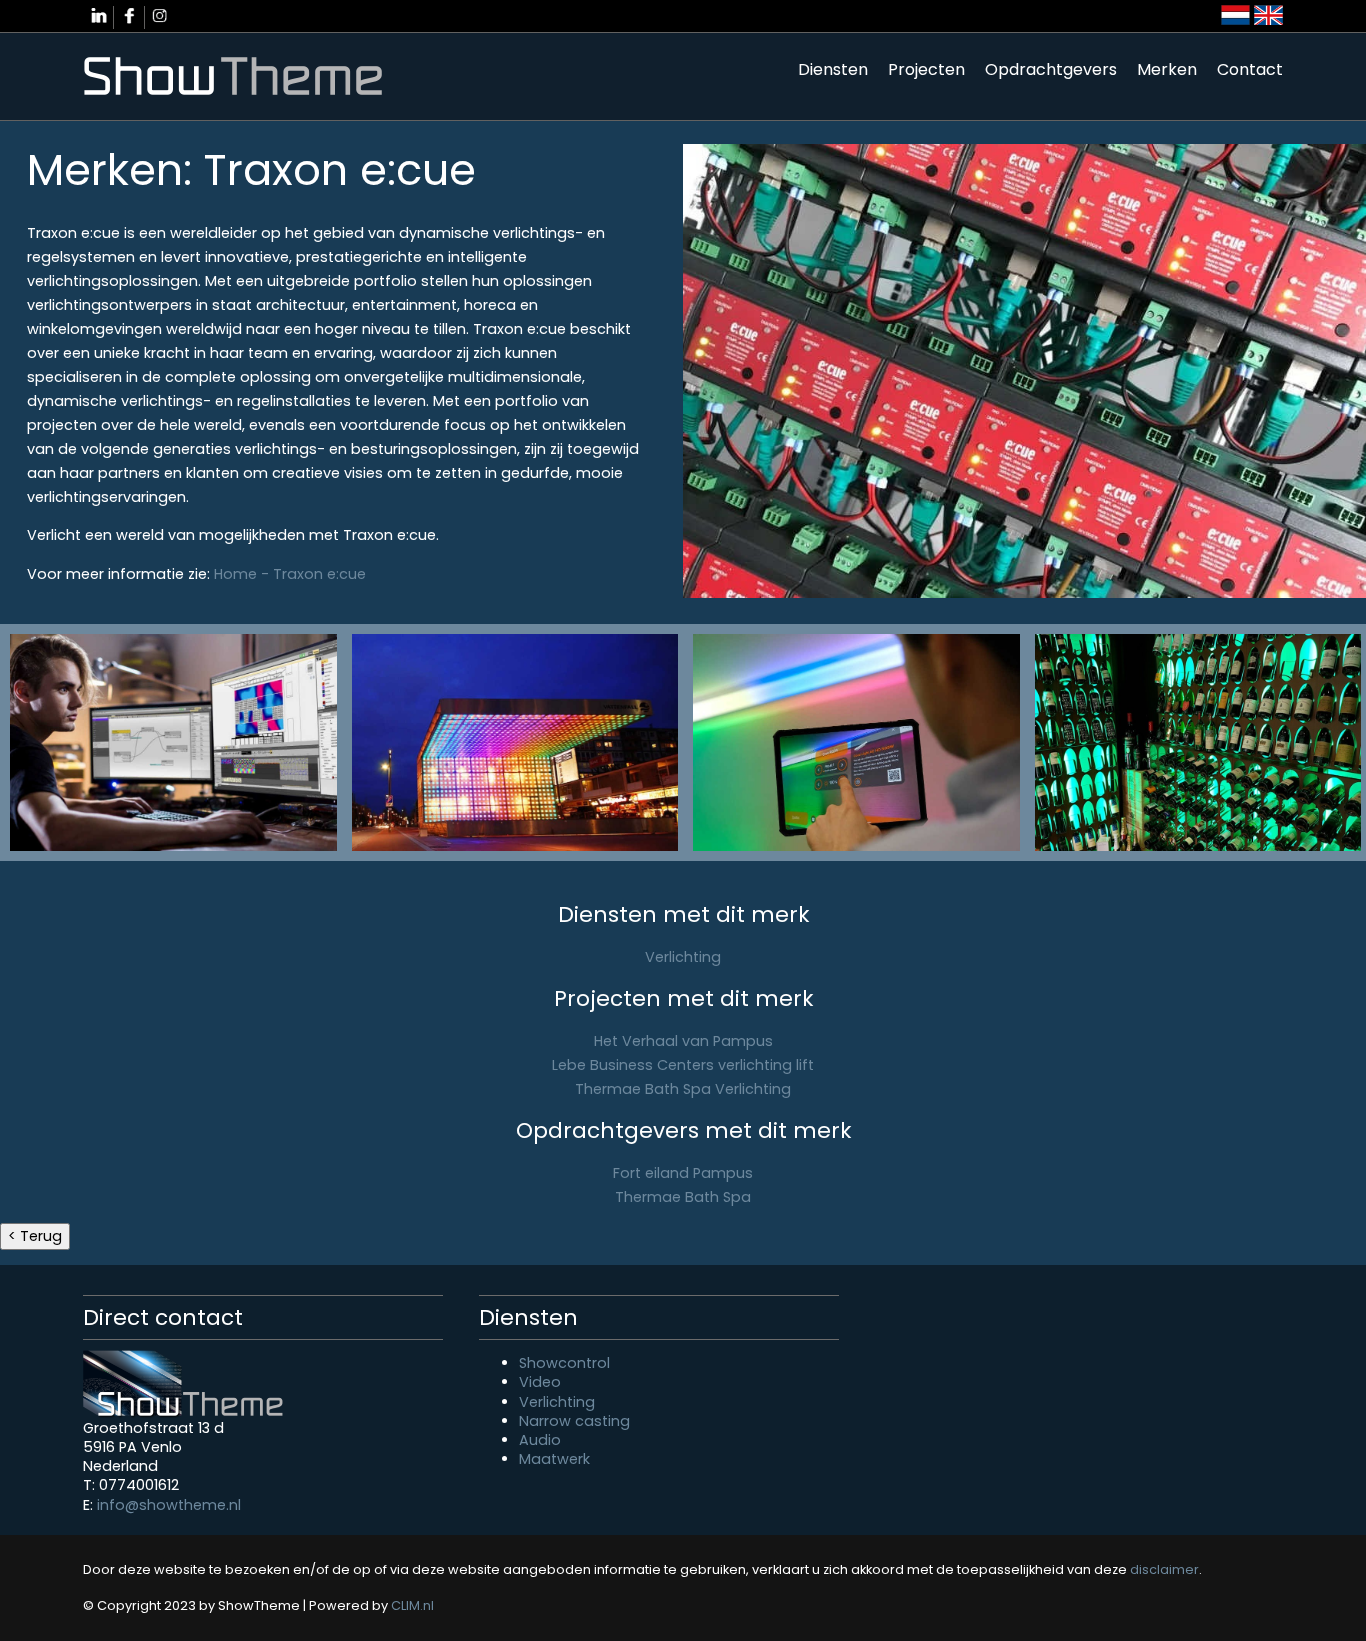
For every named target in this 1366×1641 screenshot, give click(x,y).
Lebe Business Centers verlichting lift (683, 1065)
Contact (1250, 69)
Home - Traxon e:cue (290, 574)
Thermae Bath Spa (683, 1197)
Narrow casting (574, 1421)
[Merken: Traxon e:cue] (173, 742)
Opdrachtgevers (1051, 69)
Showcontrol (564, 1363)
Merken (1167, 69)
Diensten (833, 69)
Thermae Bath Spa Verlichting (683, 1089)
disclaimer (1164, 1569)
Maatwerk (554, 1459)
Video (540, 1382)
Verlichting (683, 957)
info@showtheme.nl (169, 1505)
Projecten (926, 69)
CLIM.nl (412, 1605)
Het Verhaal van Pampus (683, 1041)
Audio (540, 1440)
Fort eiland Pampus (683, 1173)
